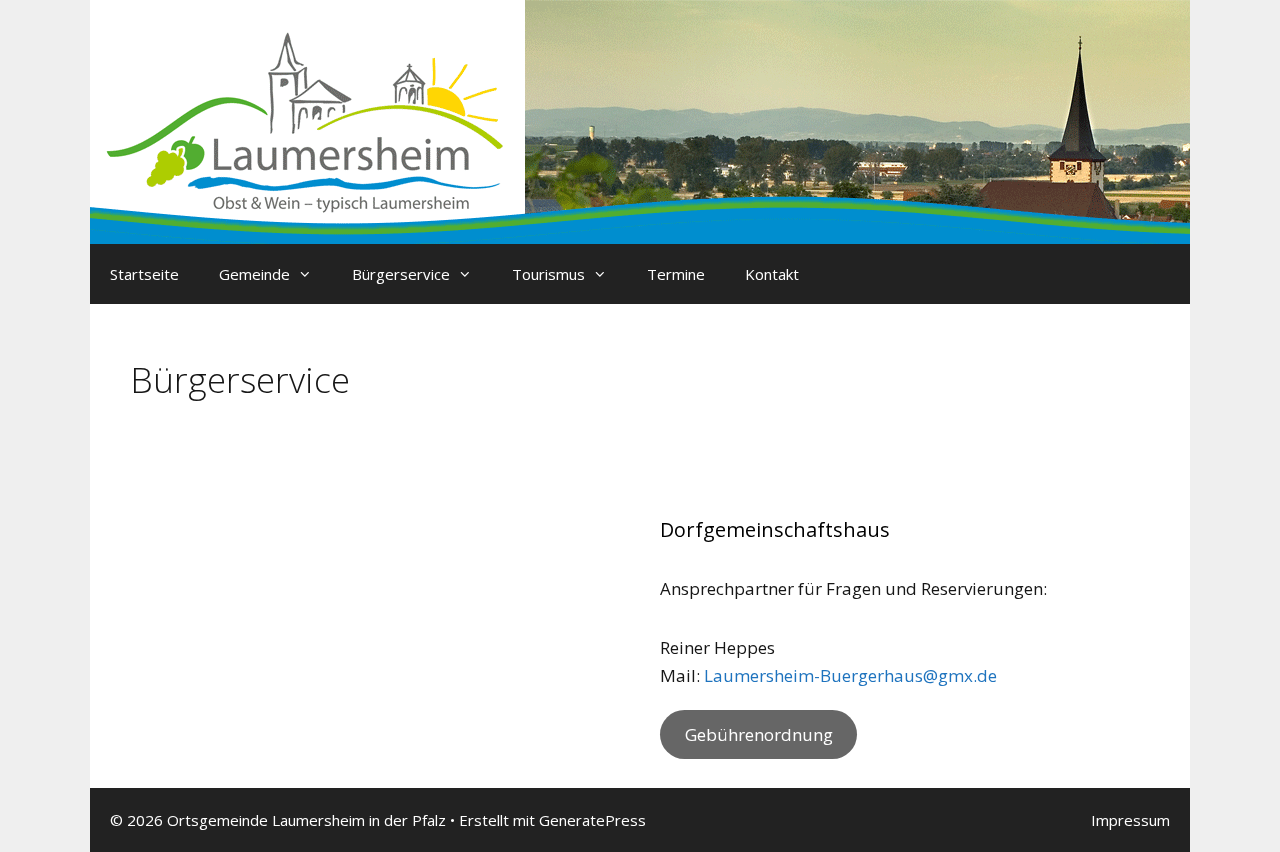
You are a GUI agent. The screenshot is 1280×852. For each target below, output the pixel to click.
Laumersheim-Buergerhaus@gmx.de (850, 675)
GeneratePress (592, 820)
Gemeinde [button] (254, 274)
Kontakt (772, 274)
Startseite (144, 274)
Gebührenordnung (759, 734)
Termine (676, 274)
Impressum (1130, 820)
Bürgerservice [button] (401, 274)
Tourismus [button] (548, 274)
